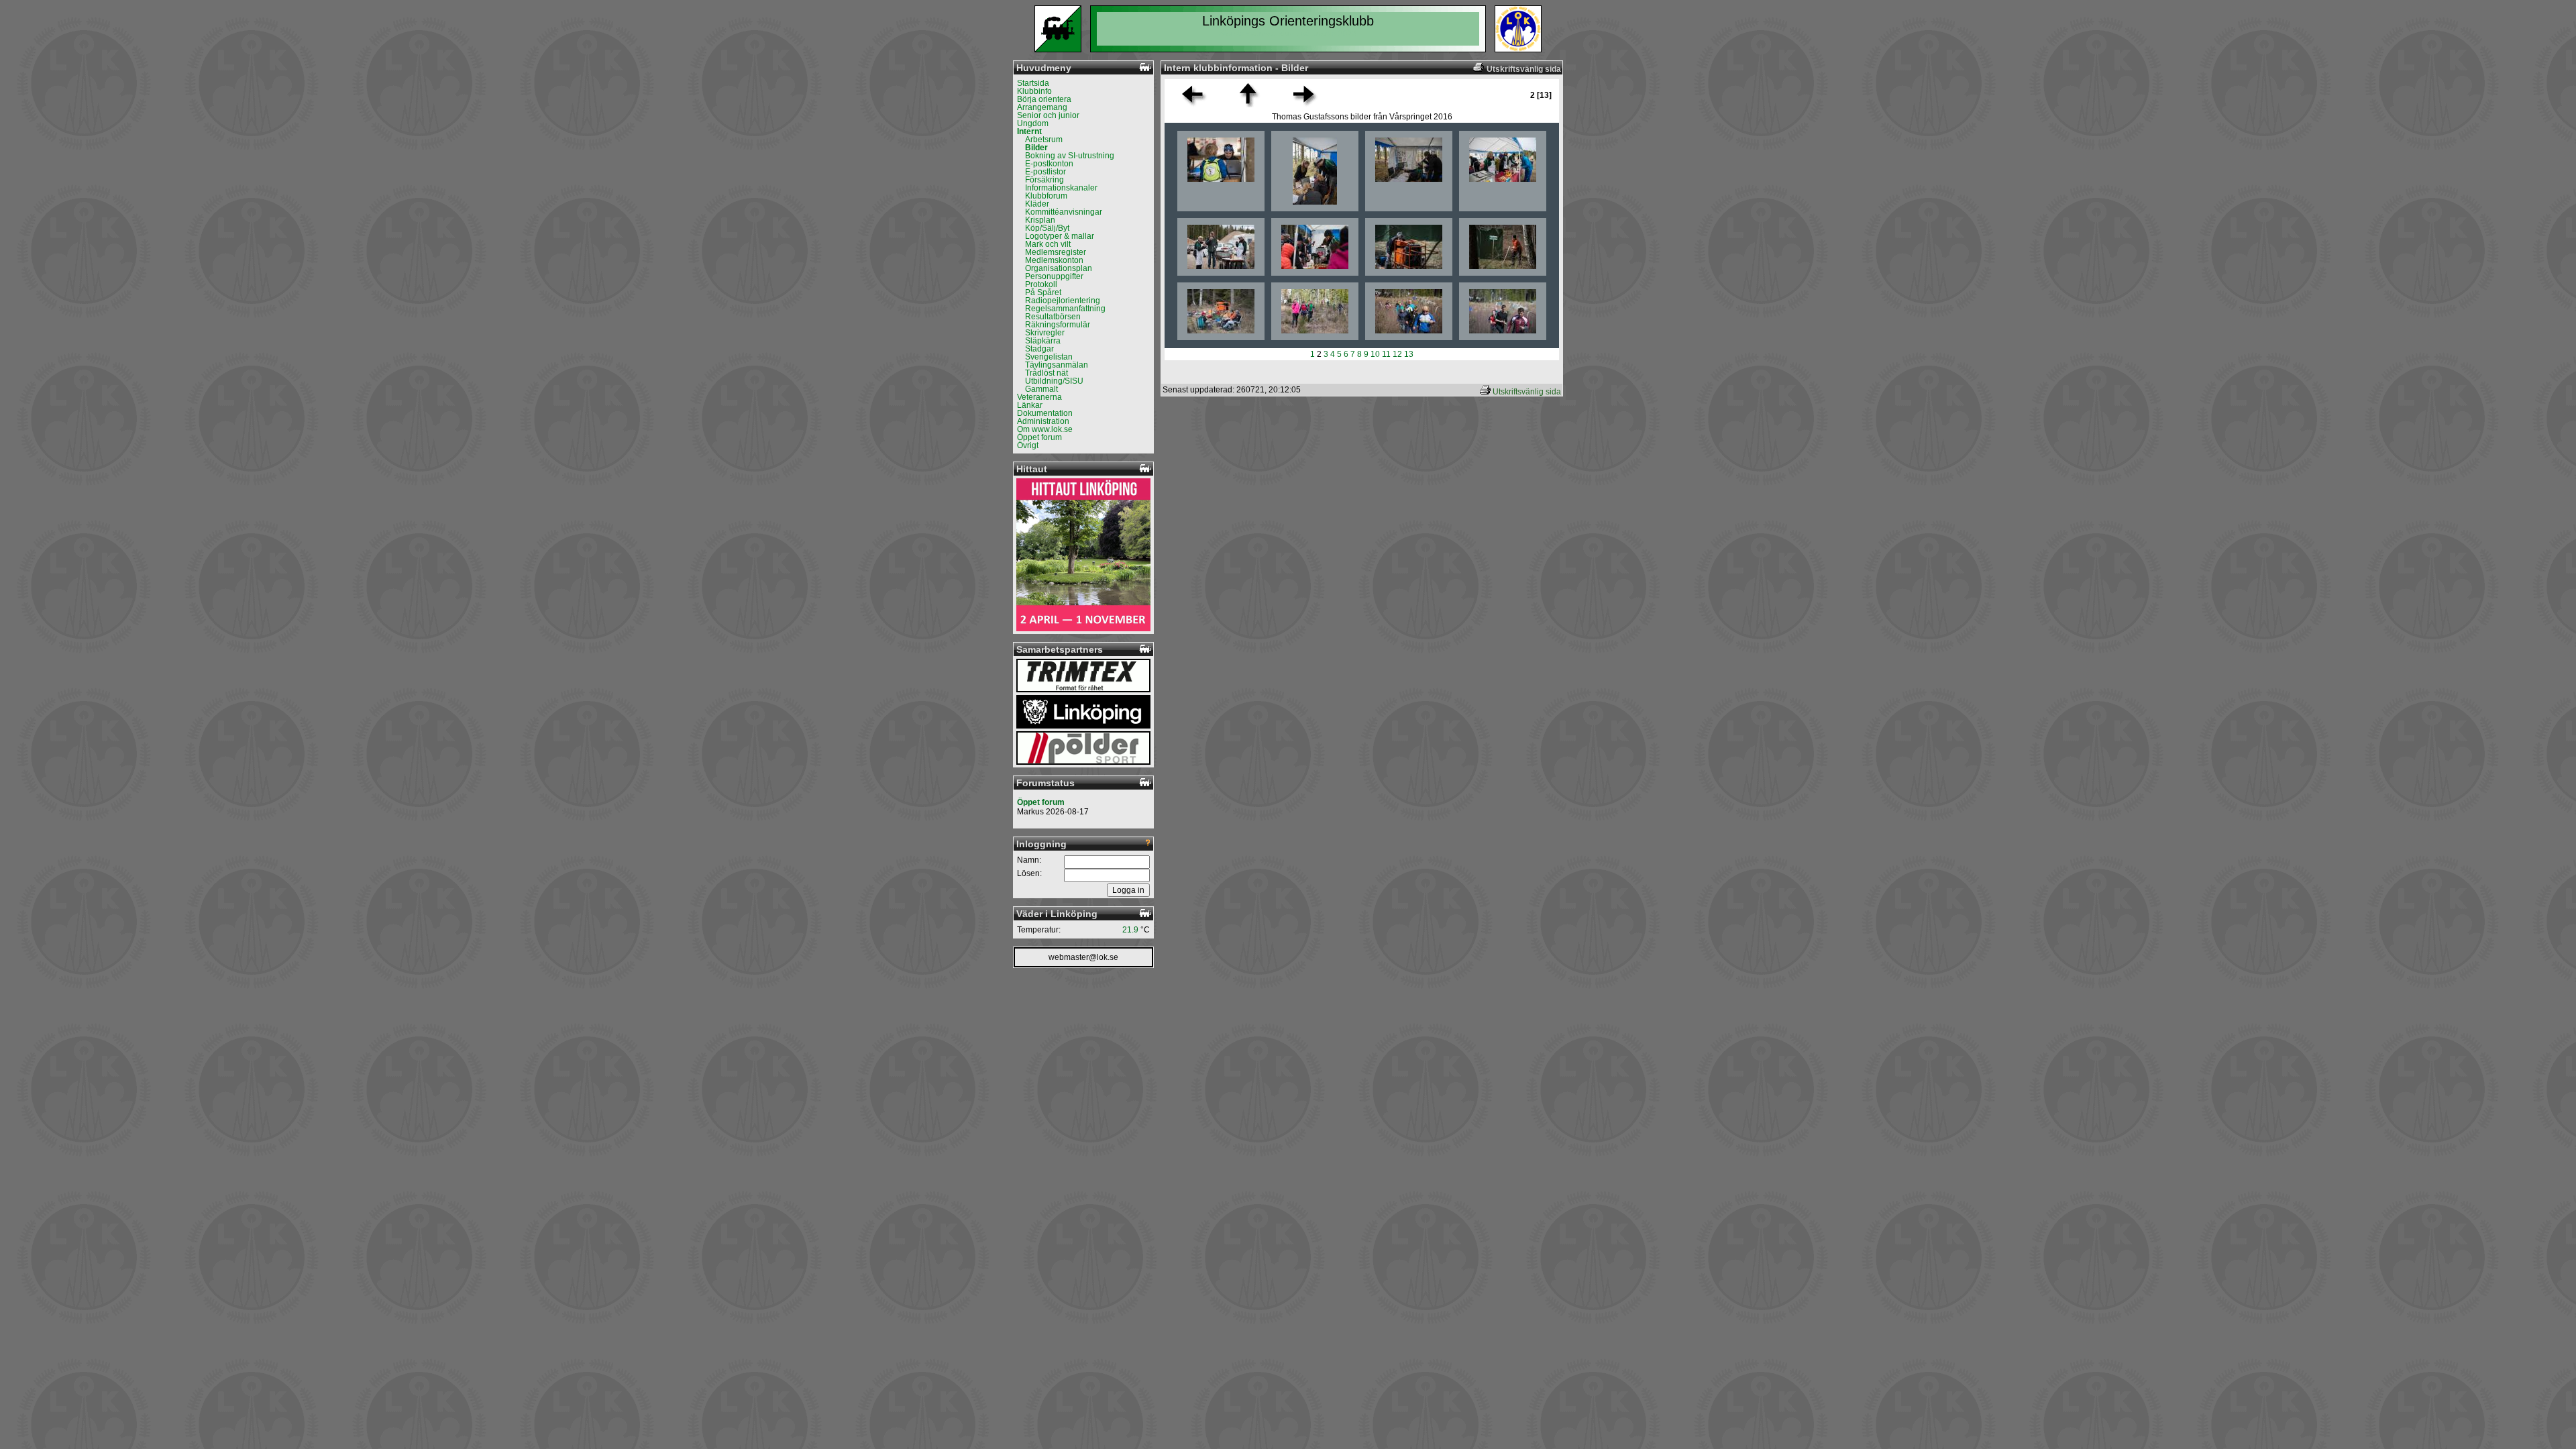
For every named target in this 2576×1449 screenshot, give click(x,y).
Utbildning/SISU (1054, 381)
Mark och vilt (1048, 244)
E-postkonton (1049, 164)
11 (1386, 354)
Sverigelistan (1049, 357)
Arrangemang (1042, 107)
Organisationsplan (1059, 268)
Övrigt (1028, 445)
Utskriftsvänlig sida (1527, 392)
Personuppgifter (1054, 276)
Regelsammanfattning (1065, 309)
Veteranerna (1039, 397)
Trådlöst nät (1046, 373)
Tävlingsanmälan (1057, 365)
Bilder (1036, 148)
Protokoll (1041, 284)
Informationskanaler (1061, 188)
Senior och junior (1048, 115)
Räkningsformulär (1058, 325)
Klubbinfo (1034, 91)
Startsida (1033, 83)
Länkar (1030, 405)
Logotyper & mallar (1060, 236)
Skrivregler (1045, 333)
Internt (1029, 131)
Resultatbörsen (1053, 317)
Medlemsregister (1056, 252)
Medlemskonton (1054, 260)
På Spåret (1043, 292)
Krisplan (1040, 220)
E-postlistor (1045, 172)
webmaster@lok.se (1083, 957)
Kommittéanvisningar (1064, 212)
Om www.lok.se (1045, 429)
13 (1409, 354)
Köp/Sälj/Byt (1047, 228)
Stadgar (1039, 349)
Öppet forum (1039, 437)
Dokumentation (1045, 413)
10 (1375, 354)
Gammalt (1041, 389)
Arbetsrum (1044, 140)
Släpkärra (1043, 341)
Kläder (1037, 204)
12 (1397, 354)
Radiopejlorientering (1063, 301)
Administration (1043, 421)
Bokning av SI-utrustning (1070, 156)
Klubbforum (1046, 196)
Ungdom (1033, 123)
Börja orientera (1044, 99)
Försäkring (1044, 180)
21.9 (1130, 930)
